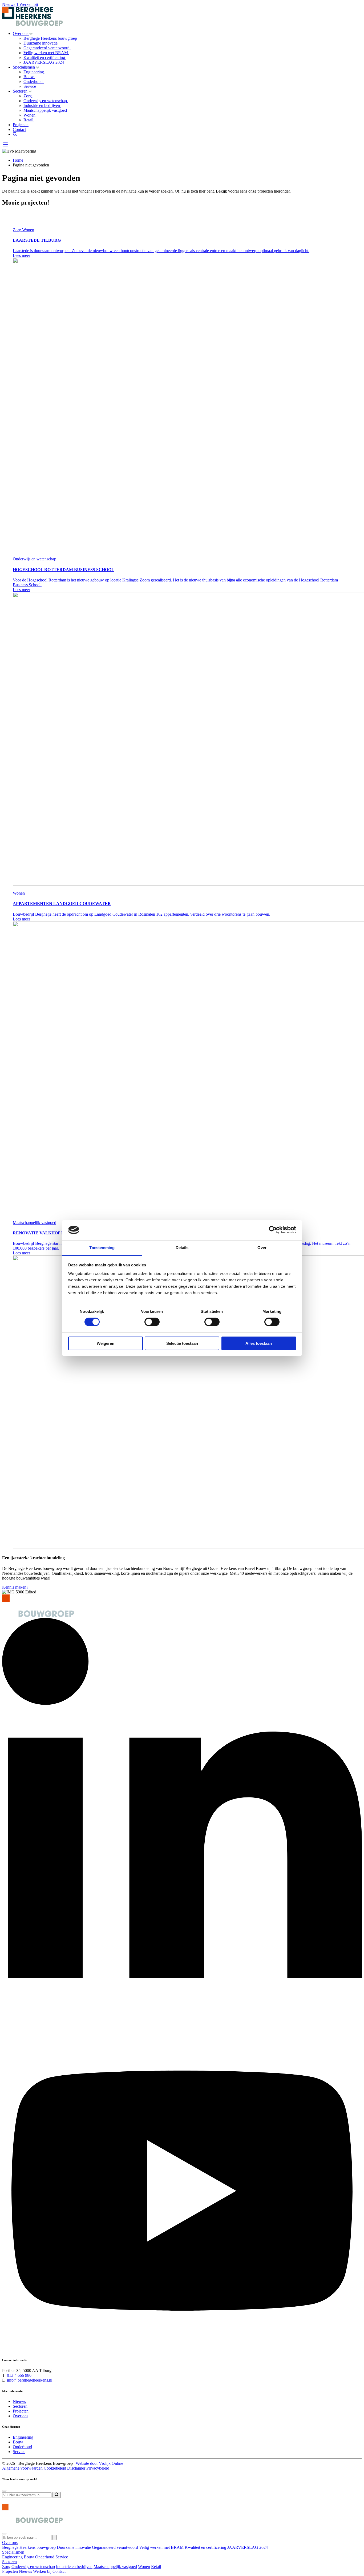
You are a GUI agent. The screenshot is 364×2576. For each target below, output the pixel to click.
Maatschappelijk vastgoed (46, 110)
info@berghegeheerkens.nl (30, 2380)
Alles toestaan (259, 1343)
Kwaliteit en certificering (45, 57)
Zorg (28, 96)
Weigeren (106, 1343)
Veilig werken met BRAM (46, 53)
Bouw (29, 77)
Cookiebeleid (55, 2468)
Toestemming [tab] (102, 1248)
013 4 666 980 (19, 2375)
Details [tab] (182, 1248)
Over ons (21, 33)
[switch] (152, 1322)
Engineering (34, 72)
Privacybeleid (98, 2468)
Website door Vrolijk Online (99, 2463)
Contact (19, 129)
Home (18, 160)
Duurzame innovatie (41, 43)
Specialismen (24, 67)
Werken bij (29, 4)
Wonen (30, 115)
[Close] (4, 2491)
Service (30, 86)
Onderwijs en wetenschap (46, 101)
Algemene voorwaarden (22, 2468)
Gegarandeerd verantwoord (47, 48)
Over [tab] (262, 1248)
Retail (29, 120)
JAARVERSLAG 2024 (44, 62)
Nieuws (10, 4)
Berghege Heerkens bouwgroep (51, 38)
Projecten (21, 125)
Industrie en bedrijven (42, 105)
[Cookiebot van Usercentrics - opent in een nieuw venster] (273, 1230)
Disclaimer (76, 2468)
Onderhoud (34, 81)
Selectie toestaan (182, 1343)
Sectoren (21, 91)
